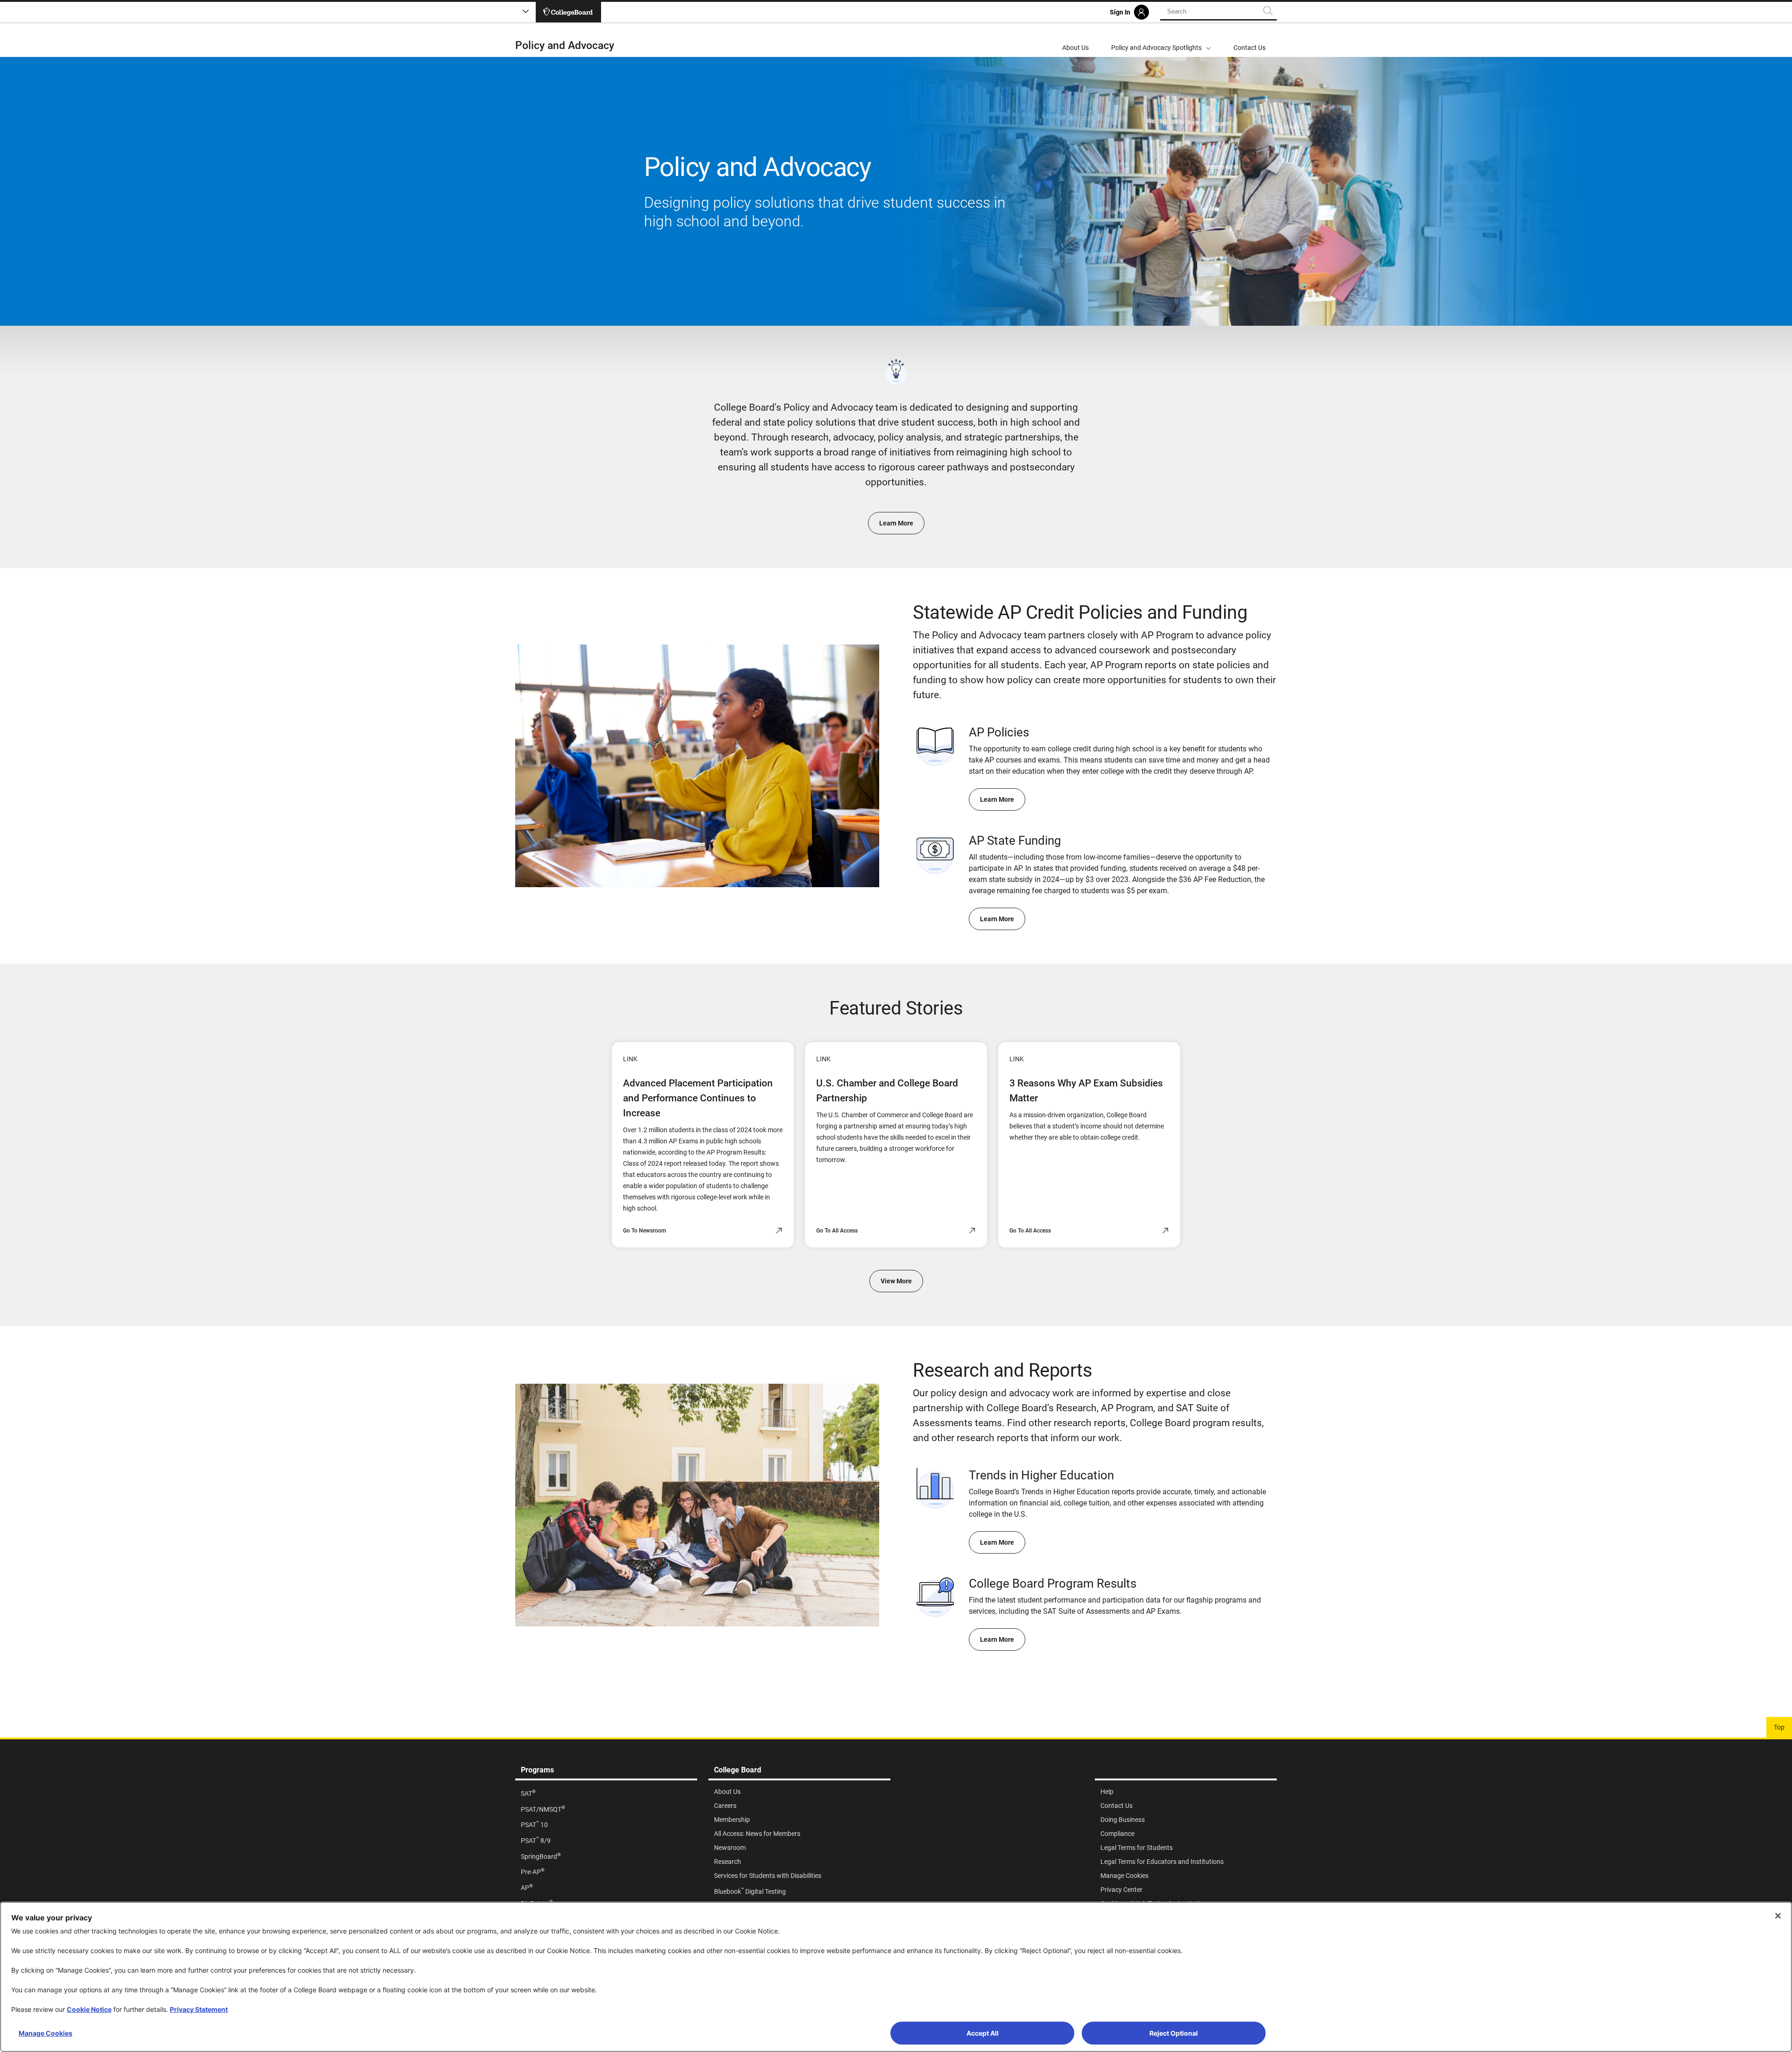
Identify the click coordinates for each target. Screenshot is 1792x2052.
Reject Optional (1174, 2033)
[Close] (1778, 1916)
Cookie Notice (89, 2009)
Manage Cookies (45, 2033)
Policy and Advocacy (565, 46)
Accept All (983, 2033)
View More (896, 1281)
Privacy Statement (199, 2009)
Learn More (896, 523)
